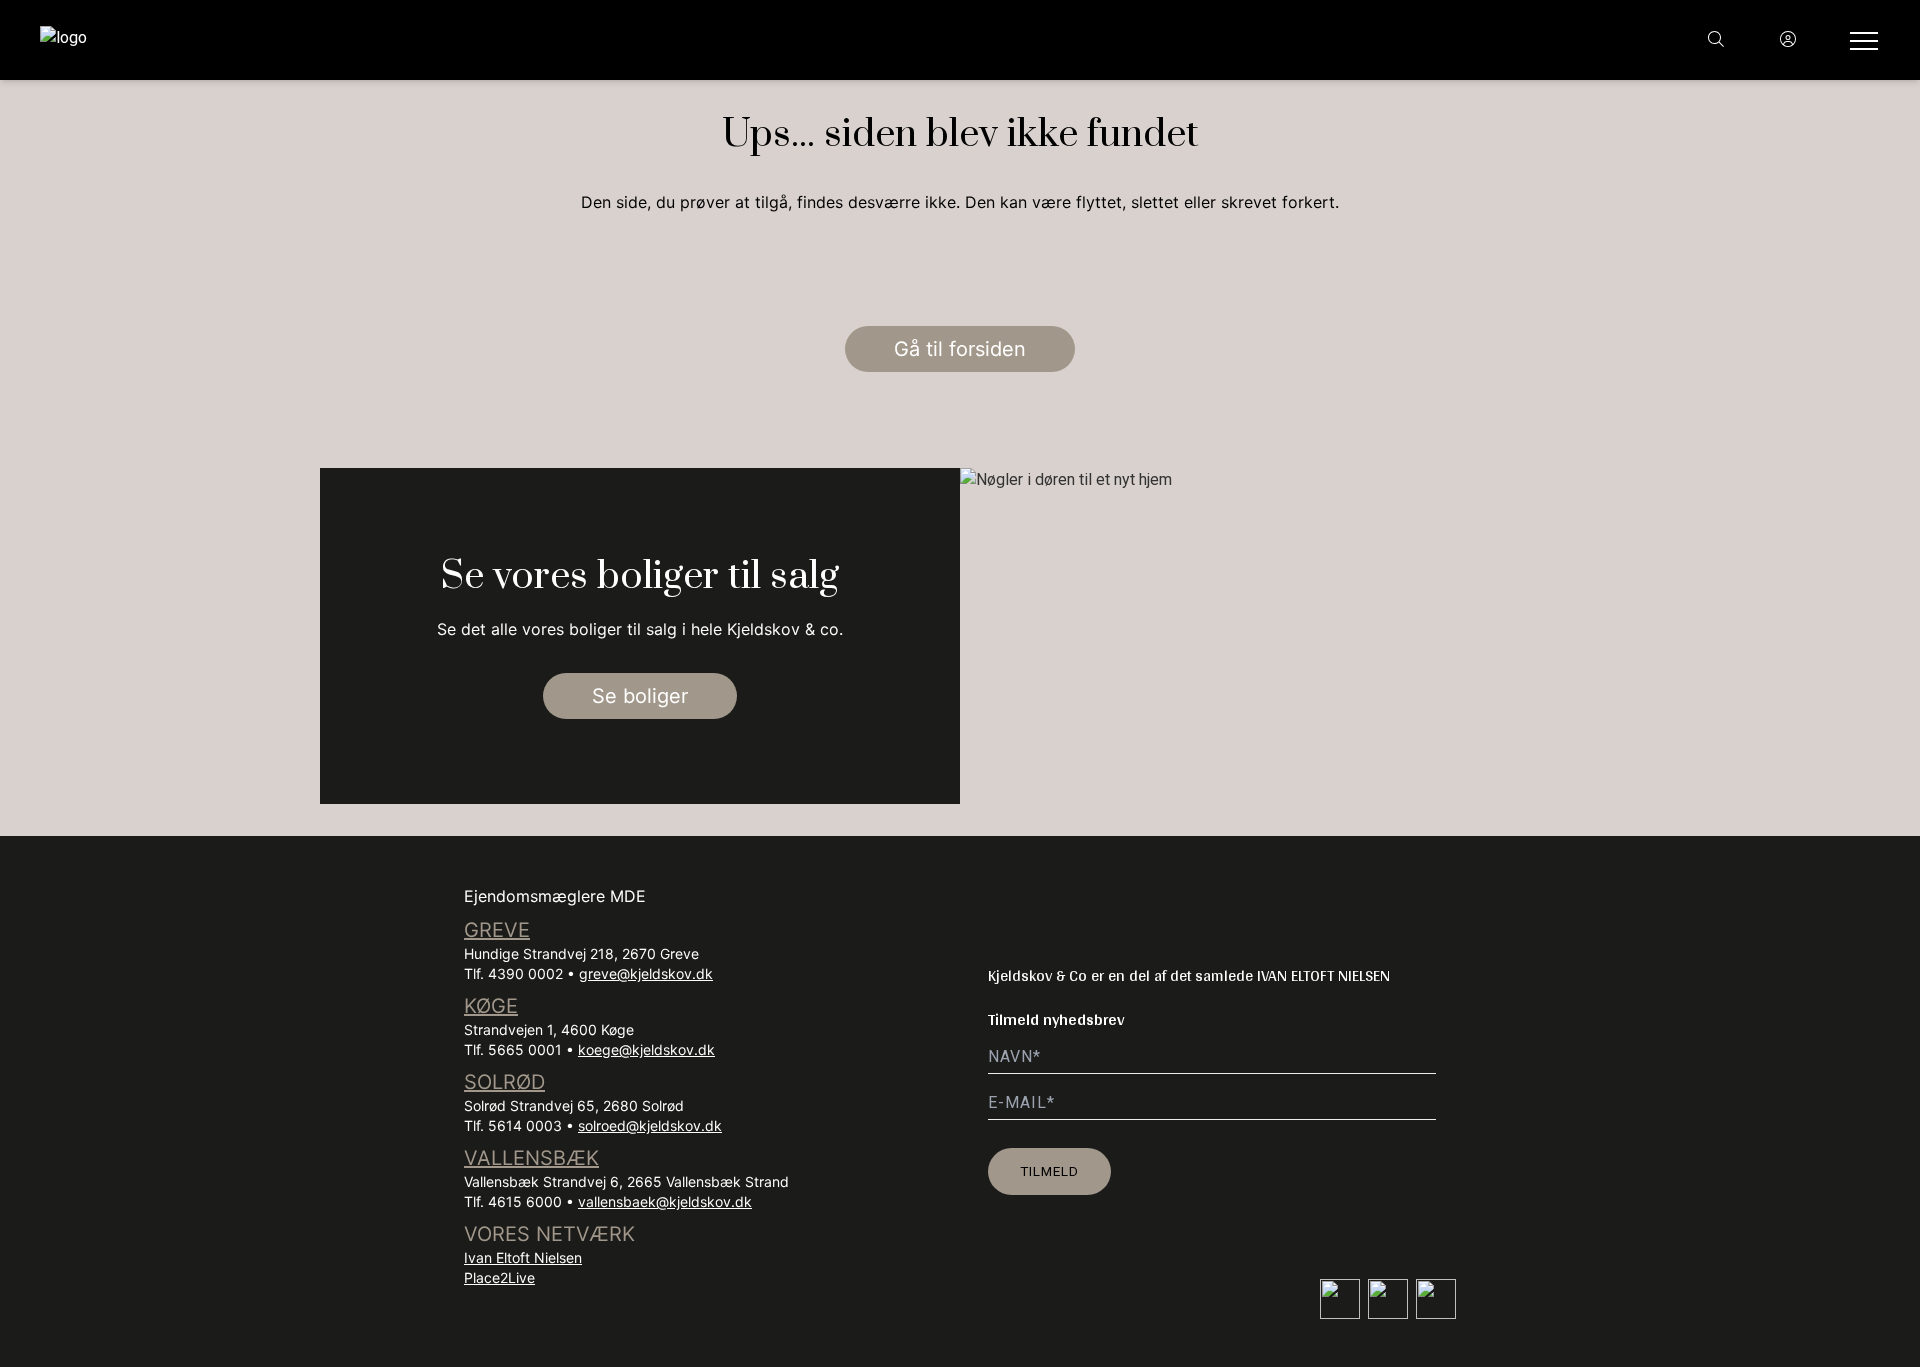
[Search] (1716, 40)
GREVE (497, 930)
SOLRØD (504, 1082)
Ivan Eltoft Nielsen (523, 1257)
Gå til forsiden (960, 349)
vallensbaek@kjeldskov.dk (665, 1201)
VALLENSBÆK (531, 1158)
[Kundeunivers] (1788, 40)
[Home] (500, 40)
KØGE (491, 1006)
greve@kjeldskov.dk (646, 973)
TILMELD (1049, 1171)
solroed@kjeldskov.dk (650, 1125)
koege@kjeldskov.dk (646, 1049)
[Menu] (1860, 40)
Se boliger (640, 696)
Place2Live (499, 1277)
